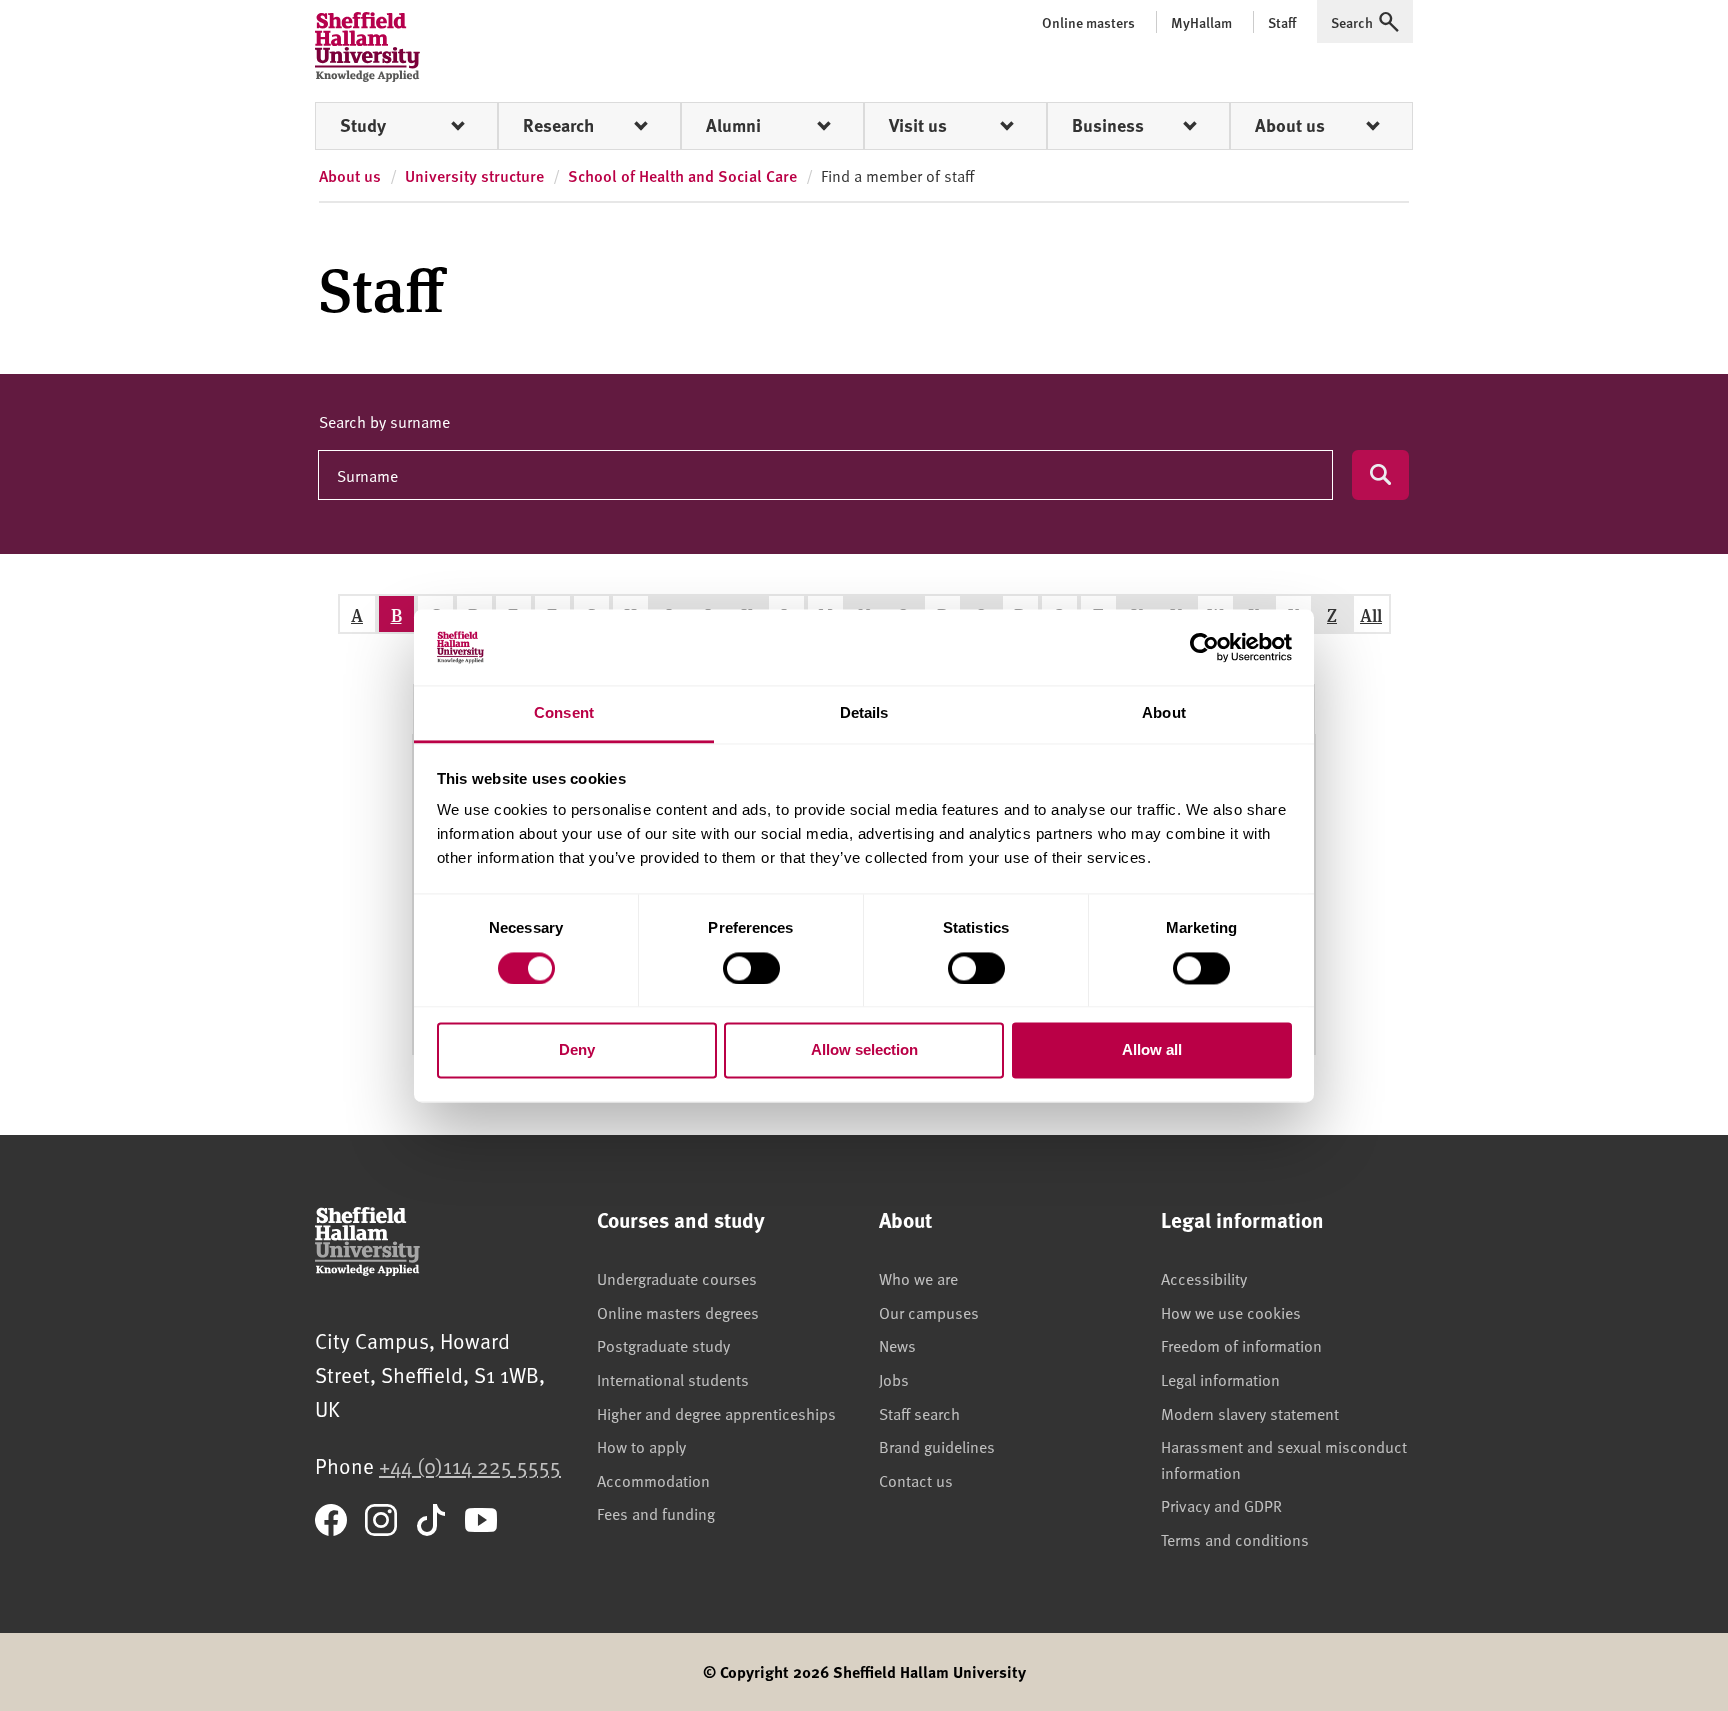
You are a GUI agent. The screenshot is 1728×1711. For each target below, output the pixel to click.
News (897, 1345)
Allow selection (864, 1050)
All (1371, 614)
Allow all (1152, 1050)
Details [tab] (864, 713)
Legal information (1220, 1379)
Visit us (918, 125)
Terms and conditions (1235, 1539)
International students (673, 1379)
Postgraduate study (663, 1345)
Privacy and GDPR (1221, 1505)
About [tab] (1164, 713)
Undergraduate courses (677, 1278)
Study (363, 125)
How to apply (641, 1446)
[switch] (751, 968)
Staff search (919, 1413)
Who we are (918, 1278)
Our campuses (929, 1312)
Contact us (916, 1480)
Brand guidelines (937, 1446)
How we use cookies (1231, 1312)
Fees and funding (656, 1513)
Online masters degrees (678, 1312)
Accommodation (653, 1480)
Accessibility (1204, 1278)
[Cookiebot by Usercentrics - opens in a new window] (1204, 647)
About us (1290, 125)
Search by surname (384, 421)
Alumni (733, 125)
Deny (577, 1050)
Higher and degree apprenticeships (716, 1413)
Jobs (894, 1379)
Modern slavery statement (1250, 1413)
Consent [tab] (564, 713)
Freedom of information (1241, 1345)
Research (558, 125)
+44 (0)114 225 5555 (470, 1465)
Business (1108, 125)
